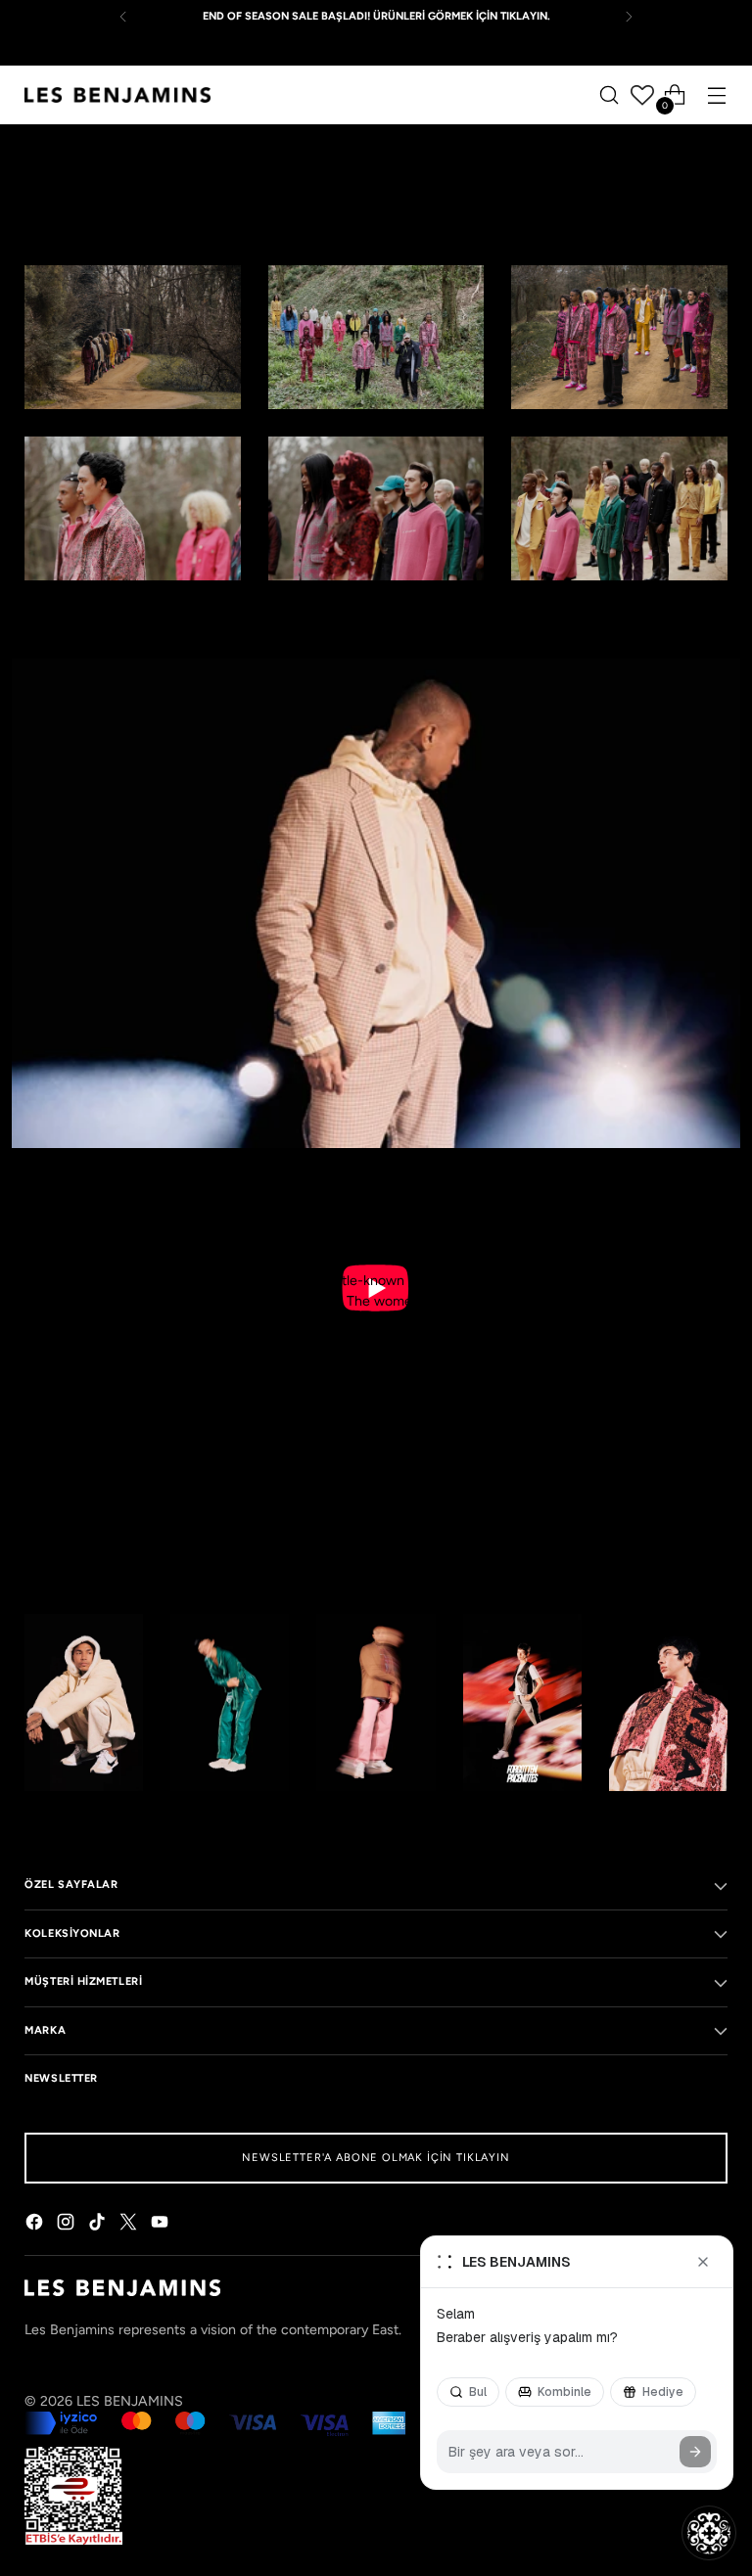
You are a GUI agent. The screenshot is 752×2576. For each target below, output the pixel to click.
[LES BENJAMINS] (117, 95)
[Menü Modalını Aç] (717, 95)
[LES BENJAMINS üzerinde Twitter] (130, 2225)
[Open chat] (709, 2533)
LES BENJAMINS (130, 2401)
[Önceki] (123, 17)
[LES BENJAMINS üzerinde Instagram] (68, 2225)
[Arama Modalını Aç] (610, 95)
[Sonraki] (629, 17)
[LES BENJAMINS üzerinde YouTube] (162, 2225)
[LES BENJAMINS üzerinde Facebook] (36, 2225)
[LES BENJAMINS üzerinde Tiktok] (99, 2225)
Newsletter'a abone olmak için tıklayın (376, 2158)
